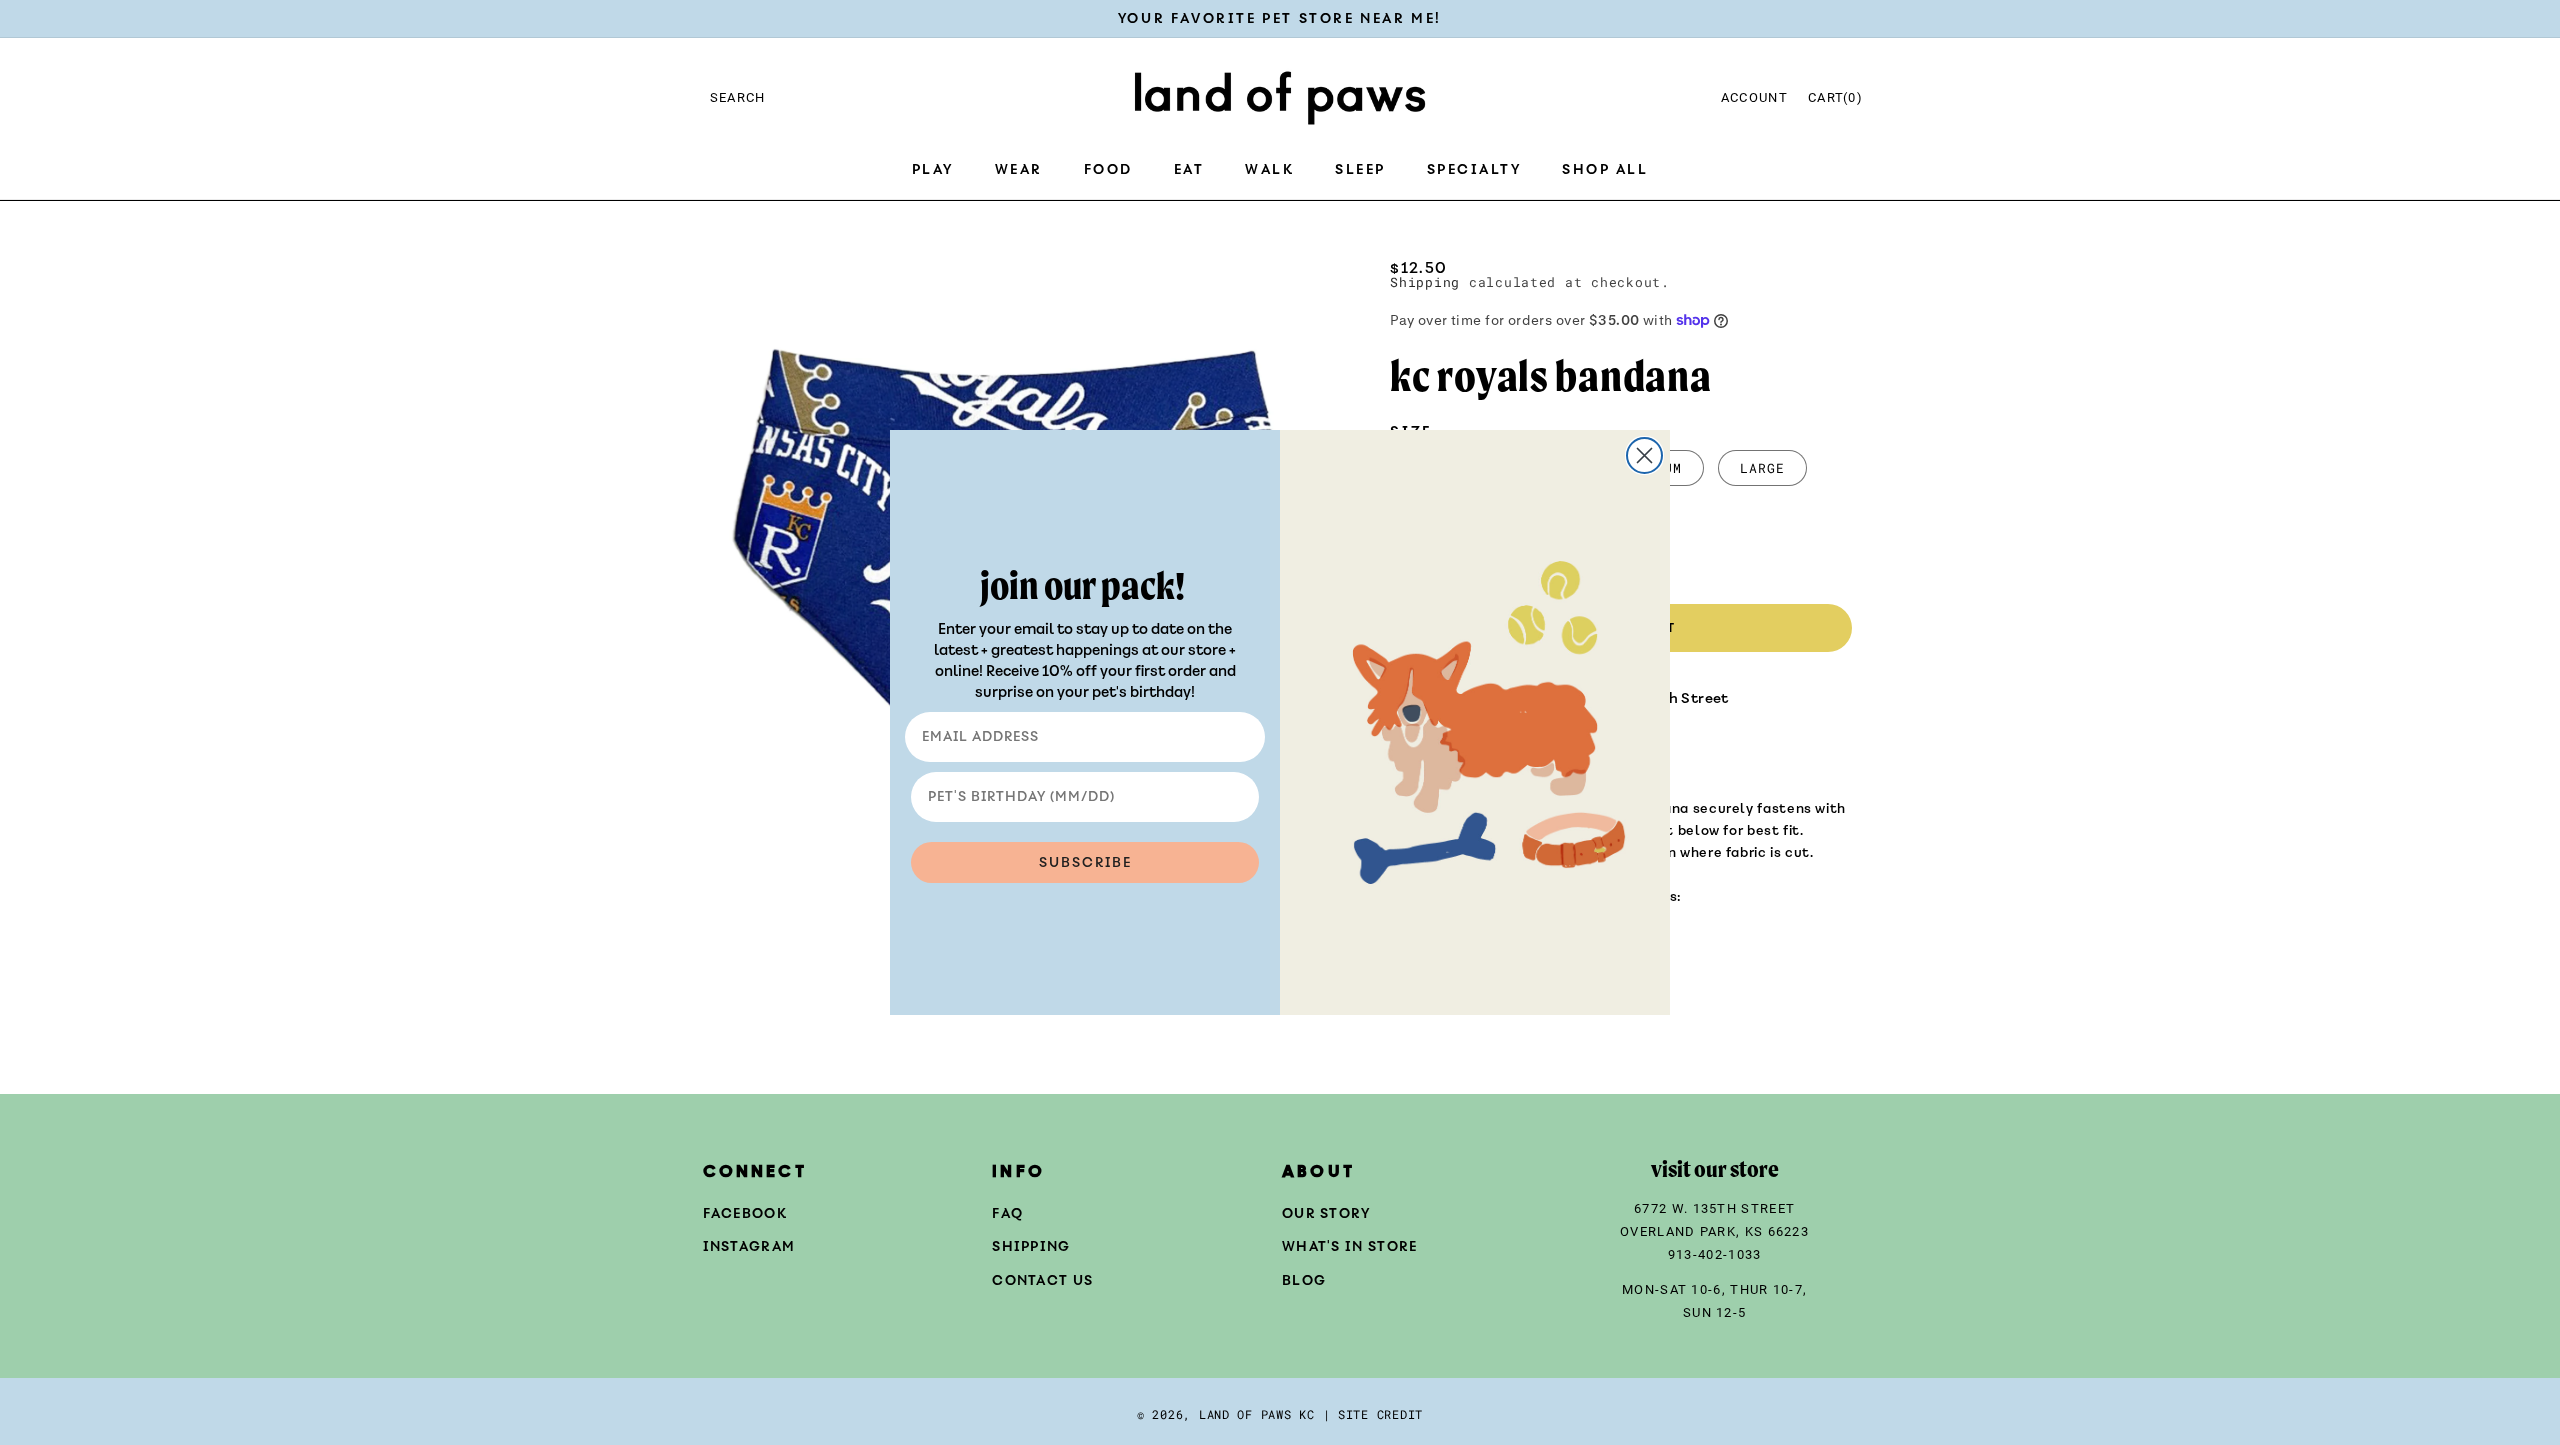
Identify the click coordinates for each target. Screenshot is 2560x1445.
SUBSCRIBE (1085, 862)
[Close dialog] (1644, 455)
